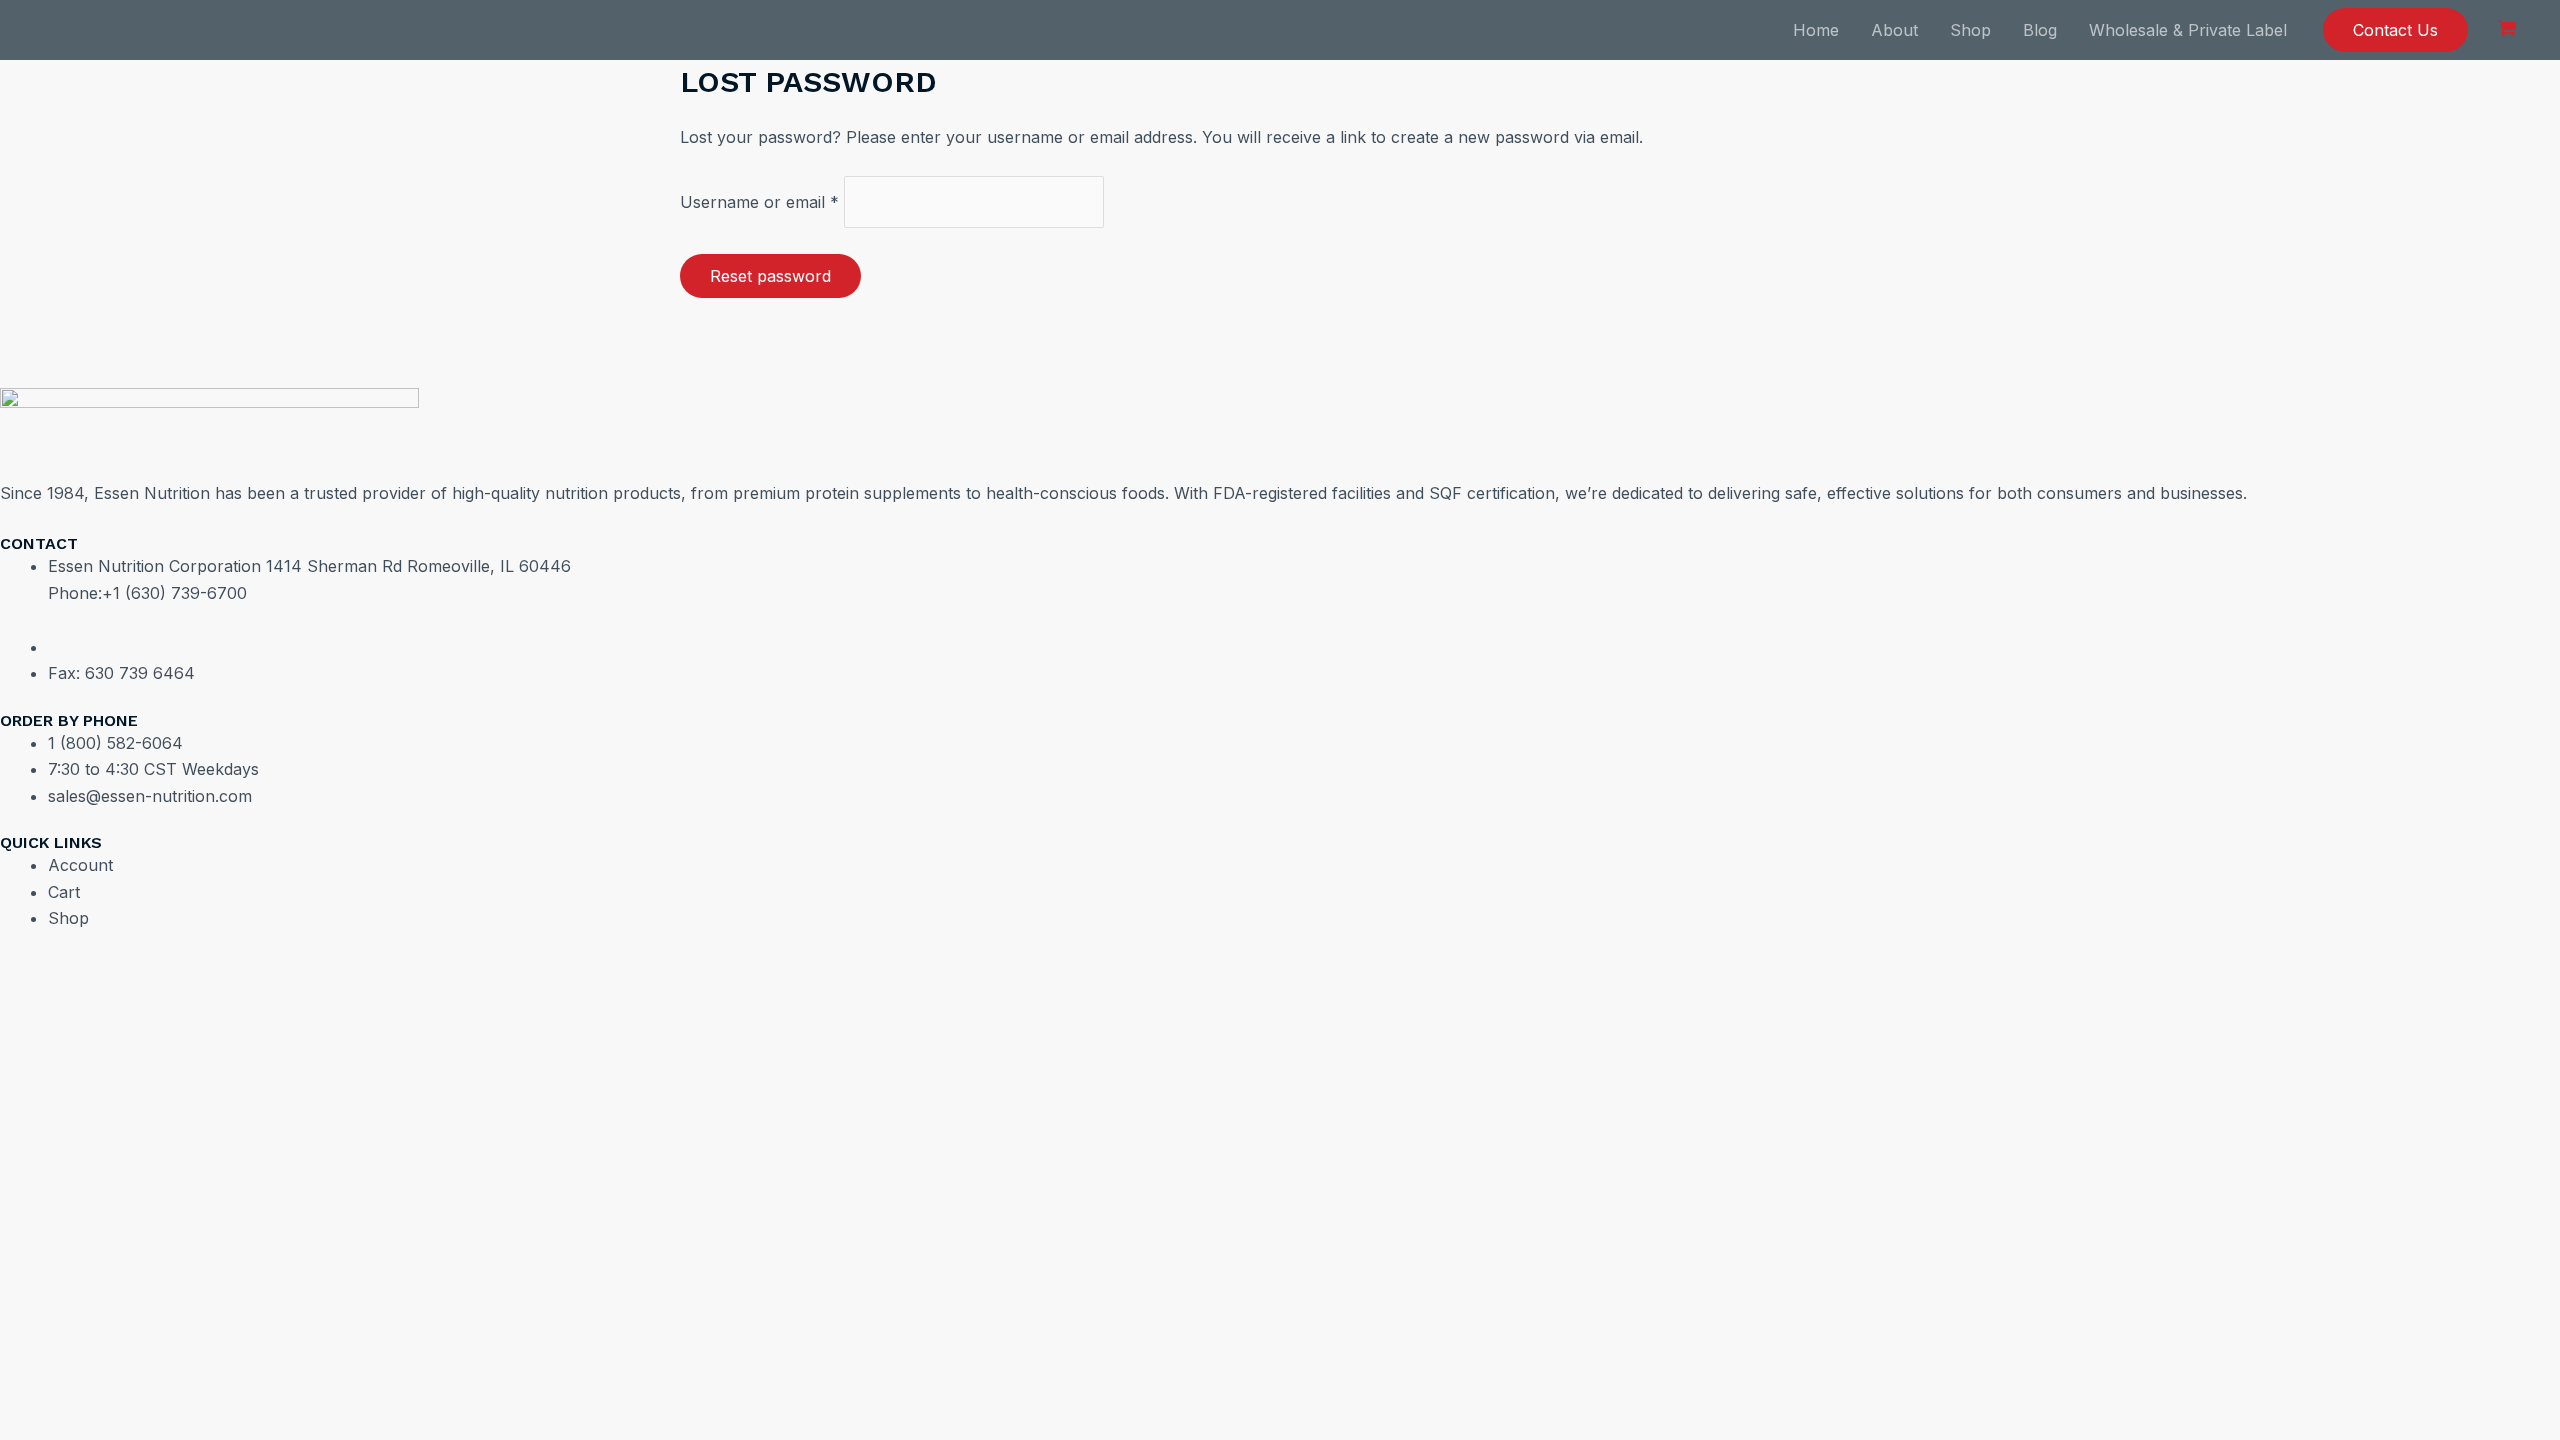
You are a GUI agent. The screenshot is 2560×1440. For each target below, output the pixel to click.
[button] (2395, 30)
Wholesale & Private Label (2188, 30)
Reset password (770, 276)
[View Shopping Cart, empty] (2506, 30)
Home (1816, 30)
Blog (2040, 30)
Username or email (759, 202)
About (1894, 30)
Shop (1970, 30)
